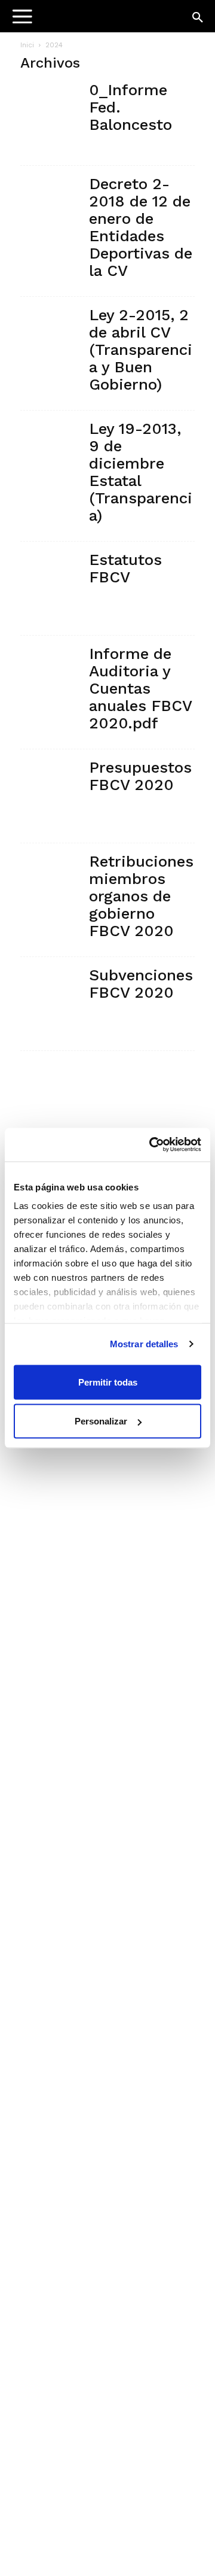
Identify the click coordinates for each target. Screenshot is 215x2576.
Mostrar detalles (144, 1344)
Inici (27, 45)
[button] (198, 18)
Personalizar (101, 1421)
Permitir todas (108, 1382)
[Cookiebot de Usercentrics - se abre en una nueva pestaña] (152, 1145)
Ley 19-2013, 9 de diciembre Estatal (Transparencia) (141, 472)
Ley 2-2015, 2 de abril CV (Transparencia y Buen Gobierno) (141, 350)
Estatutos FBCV (125, 568)
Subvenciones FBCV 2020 (141, 984)
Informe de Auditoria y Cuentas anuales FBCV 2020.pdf (140, 688)
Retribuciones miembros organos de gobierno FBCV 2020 (141, 896)
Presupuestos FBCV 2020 (140, 776)
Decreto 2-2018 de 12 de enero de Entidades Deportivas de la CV (141, 227)
